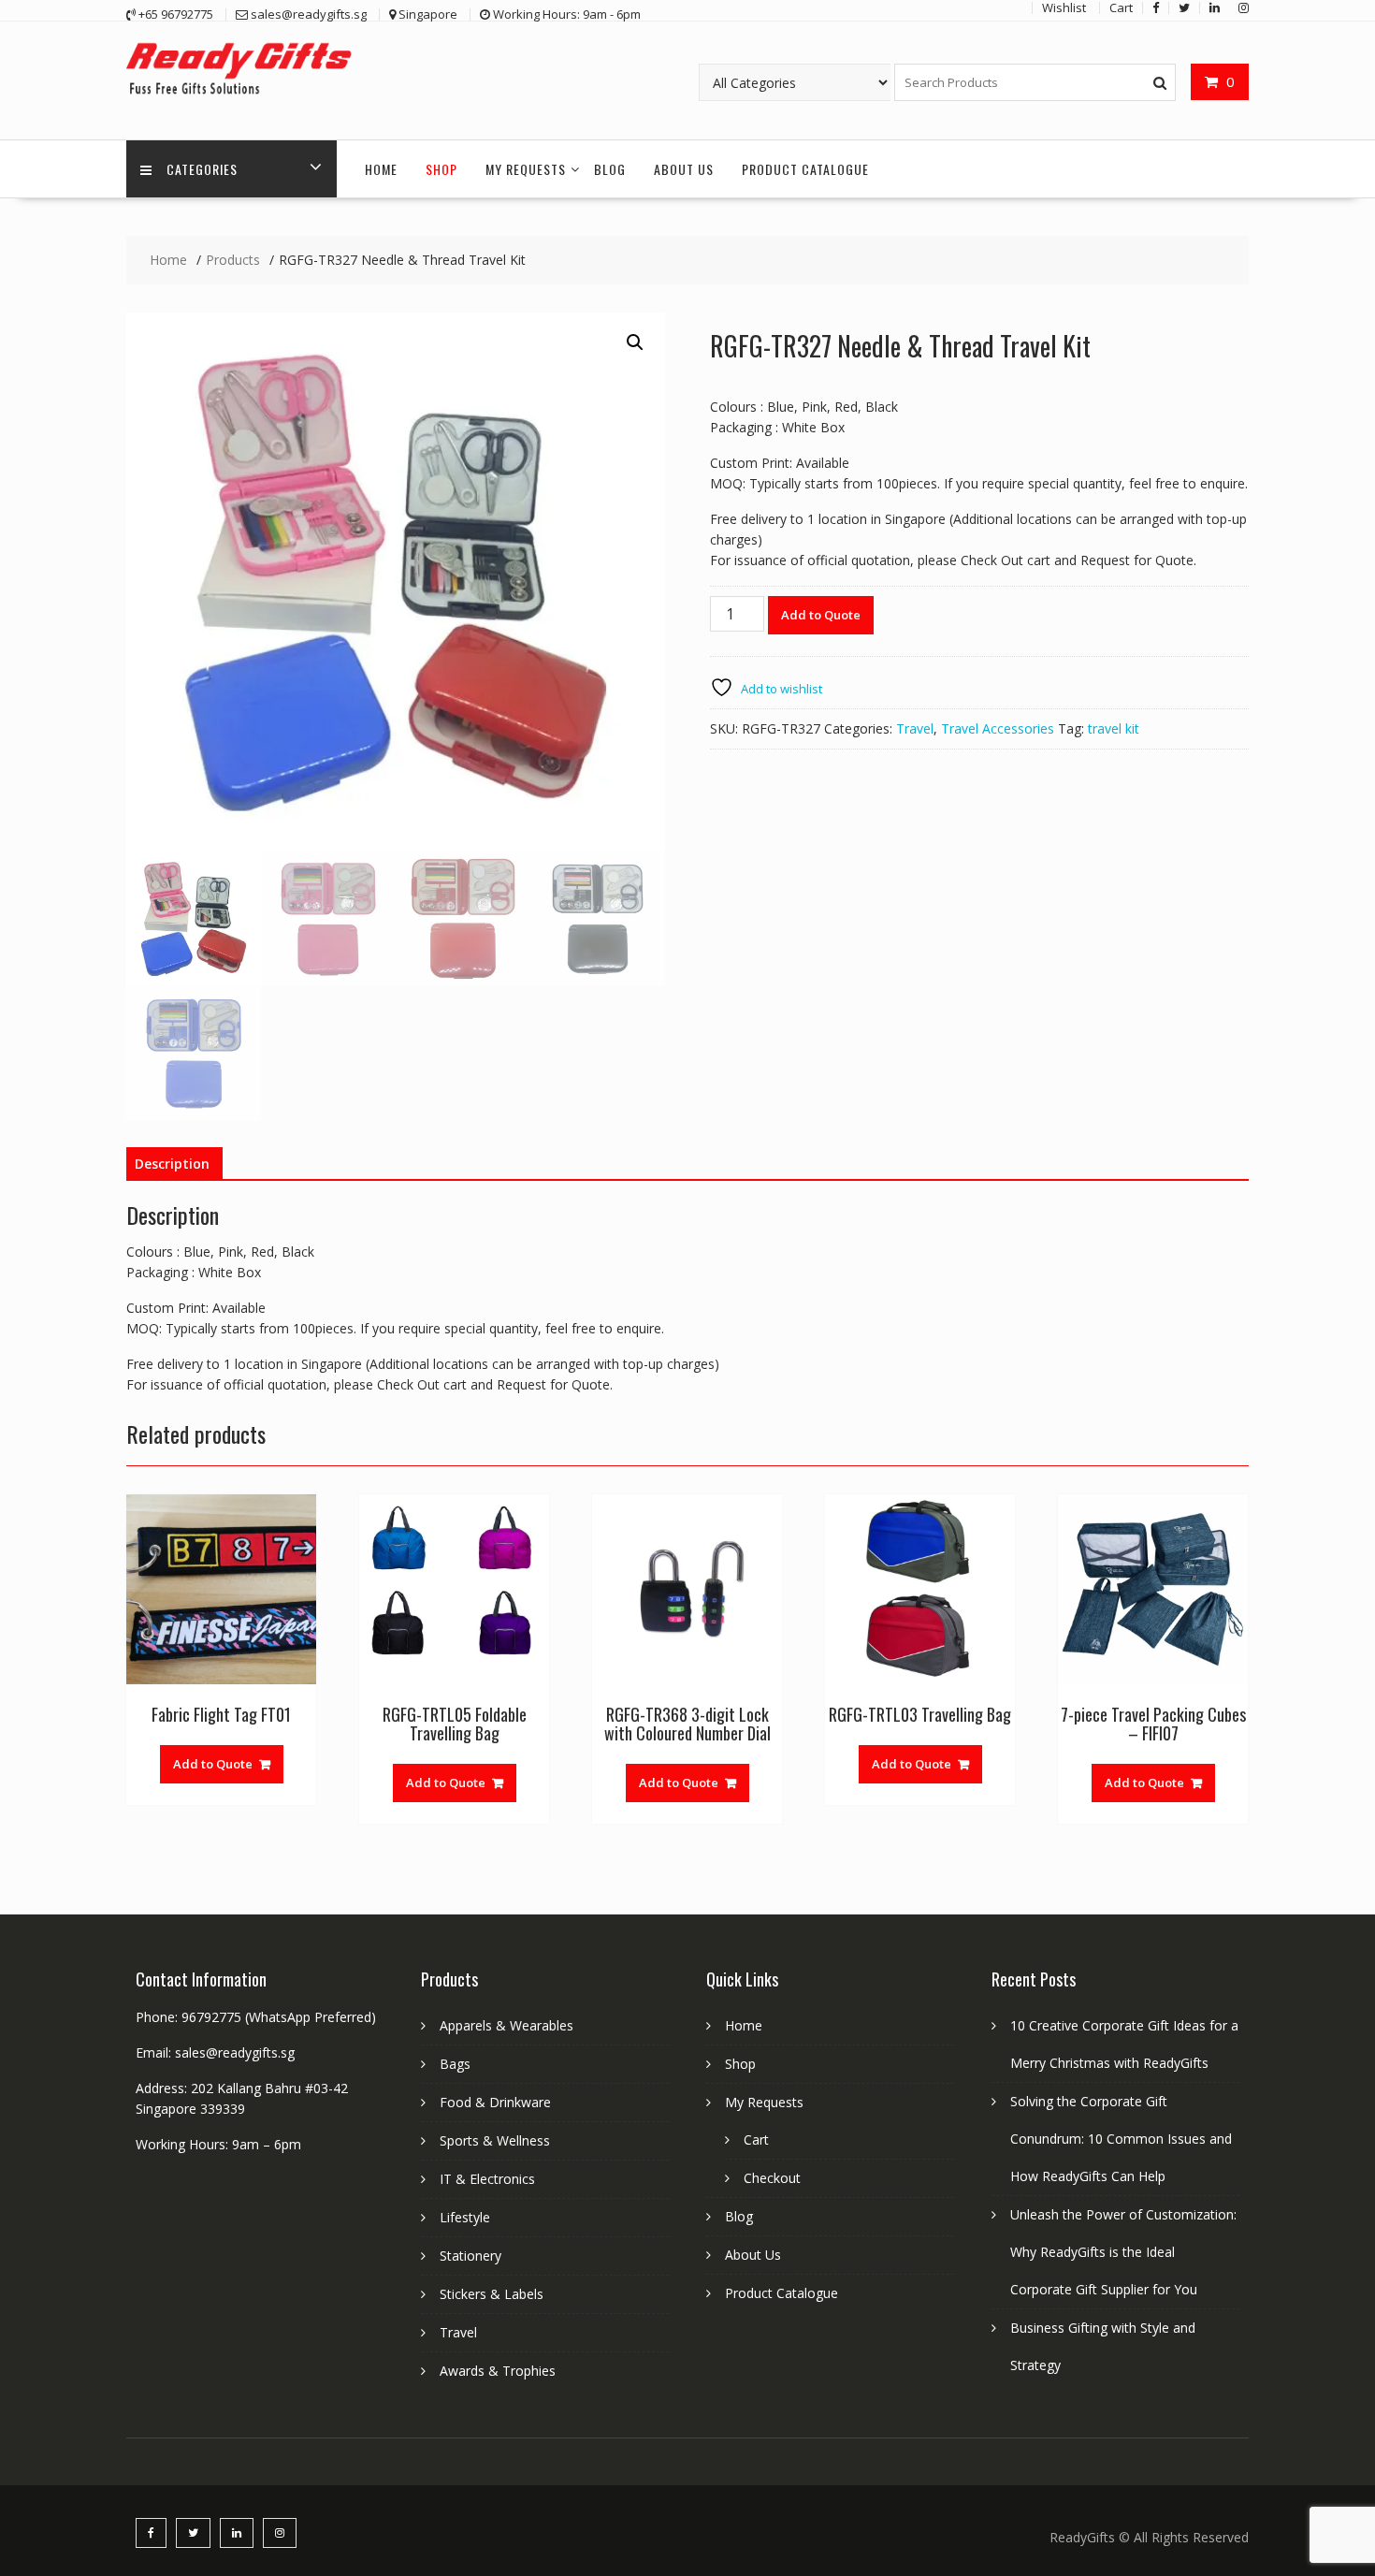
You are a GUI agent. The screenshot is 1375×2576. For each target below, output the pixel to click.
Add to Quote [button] (213, 1764)
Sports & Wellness (495, 2140)
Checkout (772, 2178)
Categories (202, 169)
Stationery (470, 2256)
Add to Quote (821, 615)
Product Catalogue (805, 169)
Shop (441, 169)
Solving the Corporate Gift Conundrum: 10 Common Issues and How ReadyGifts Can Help (1121, 2139)
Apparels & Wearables (507, 2025)
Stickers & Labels (492, 2294)
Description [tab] (172, 1164)
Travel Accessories (998, 728)
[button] (635, 342)
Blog (610, 169)
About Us (684, 169)
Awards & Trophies (498, 2371)
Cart (756, 2139)
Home (381, 169)
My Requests (526, 169)
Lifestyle (465, 2217)
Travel (915, 728)
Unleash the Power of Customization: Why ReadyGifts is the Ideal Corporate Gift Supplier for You (1123, 2252)
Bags (455, 2064)
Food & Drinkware (495, 2102)
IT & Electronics (487, 2179)
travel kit (1114, 728)
